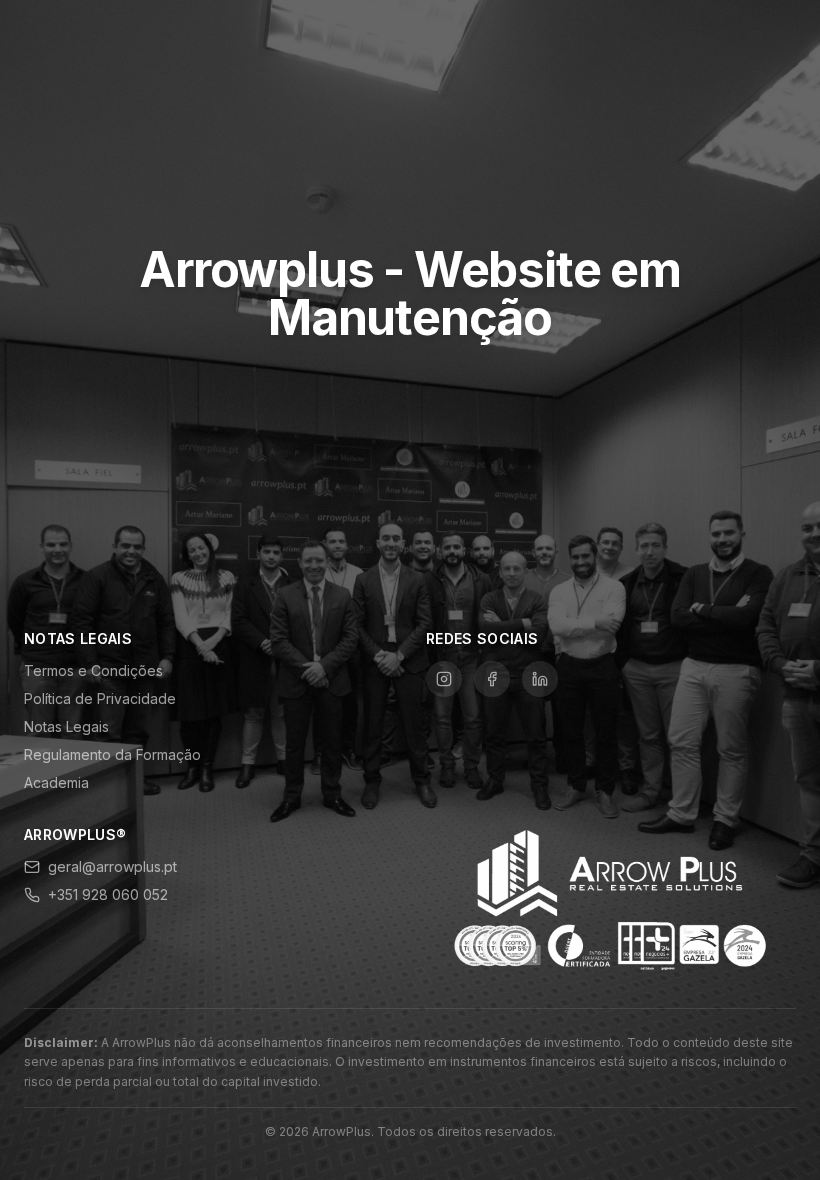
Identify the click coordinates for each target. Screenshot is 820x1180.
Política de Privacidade (100, 698)
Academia (56, 782)
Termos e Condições (93, 670)
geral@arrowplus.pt (112, 866)
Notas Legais (66, 726)
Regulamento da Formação (112, 754)
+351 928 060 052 (108, 894)
